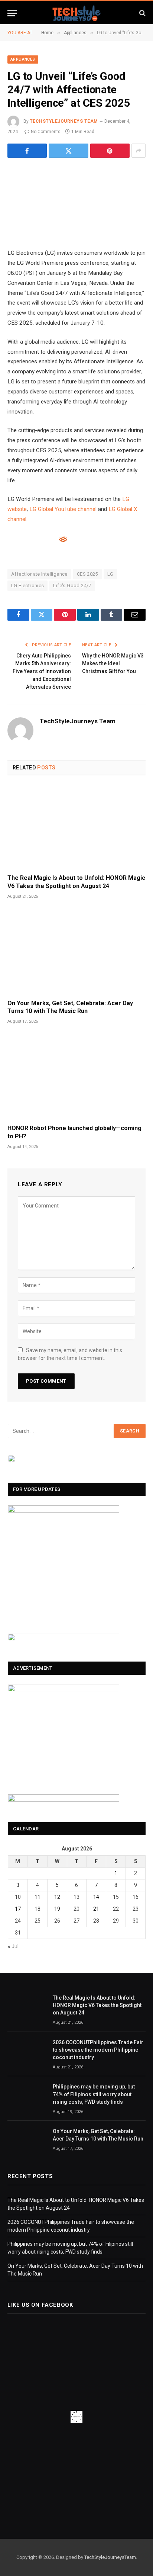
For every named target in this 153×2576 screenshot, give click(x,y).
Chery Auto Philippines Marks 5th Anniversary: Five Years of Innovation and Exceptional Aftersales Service (42, 671)
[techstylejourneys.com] (76, 13)
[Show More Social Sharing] (139, 151)
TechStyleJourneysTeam (110, 2557)
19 (57, 1909)
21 (96, 1909)
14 (96, 1897)
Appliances (23, 59)
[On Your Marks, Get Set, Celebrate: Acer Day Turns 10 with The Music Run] (76, 952)
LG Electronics (27, 586)
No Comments (46, 132)
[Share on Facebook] (27, 151)
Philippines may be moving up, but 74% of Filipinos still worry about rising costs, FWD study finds (94, 2094)
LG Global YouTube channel (63, 509)
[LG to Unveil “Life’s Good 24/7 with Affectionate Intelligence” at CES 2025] (76, 202)
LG (110, 574)
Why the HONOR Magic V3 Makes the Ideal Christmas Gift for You (113, 663)
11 (38, 1897)
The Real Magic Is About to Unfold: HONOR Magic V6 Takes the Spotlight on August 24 (97, 2005)
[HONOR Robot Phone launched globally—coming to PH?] (76, 1077)
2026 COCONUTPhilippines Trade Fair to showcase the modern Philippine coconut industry (98, 2050)
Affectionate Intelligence (39, 574)
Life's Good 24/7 (72, 586)
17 (18, 1909)
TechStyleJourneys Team (64, 121)
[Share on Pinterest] (110, 151)
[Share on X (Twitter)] (68, 151)
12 (57, 1897)
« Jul (13, 1946)
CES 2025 (87, 574)
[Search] (142, 13)
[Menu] (12, 13)
